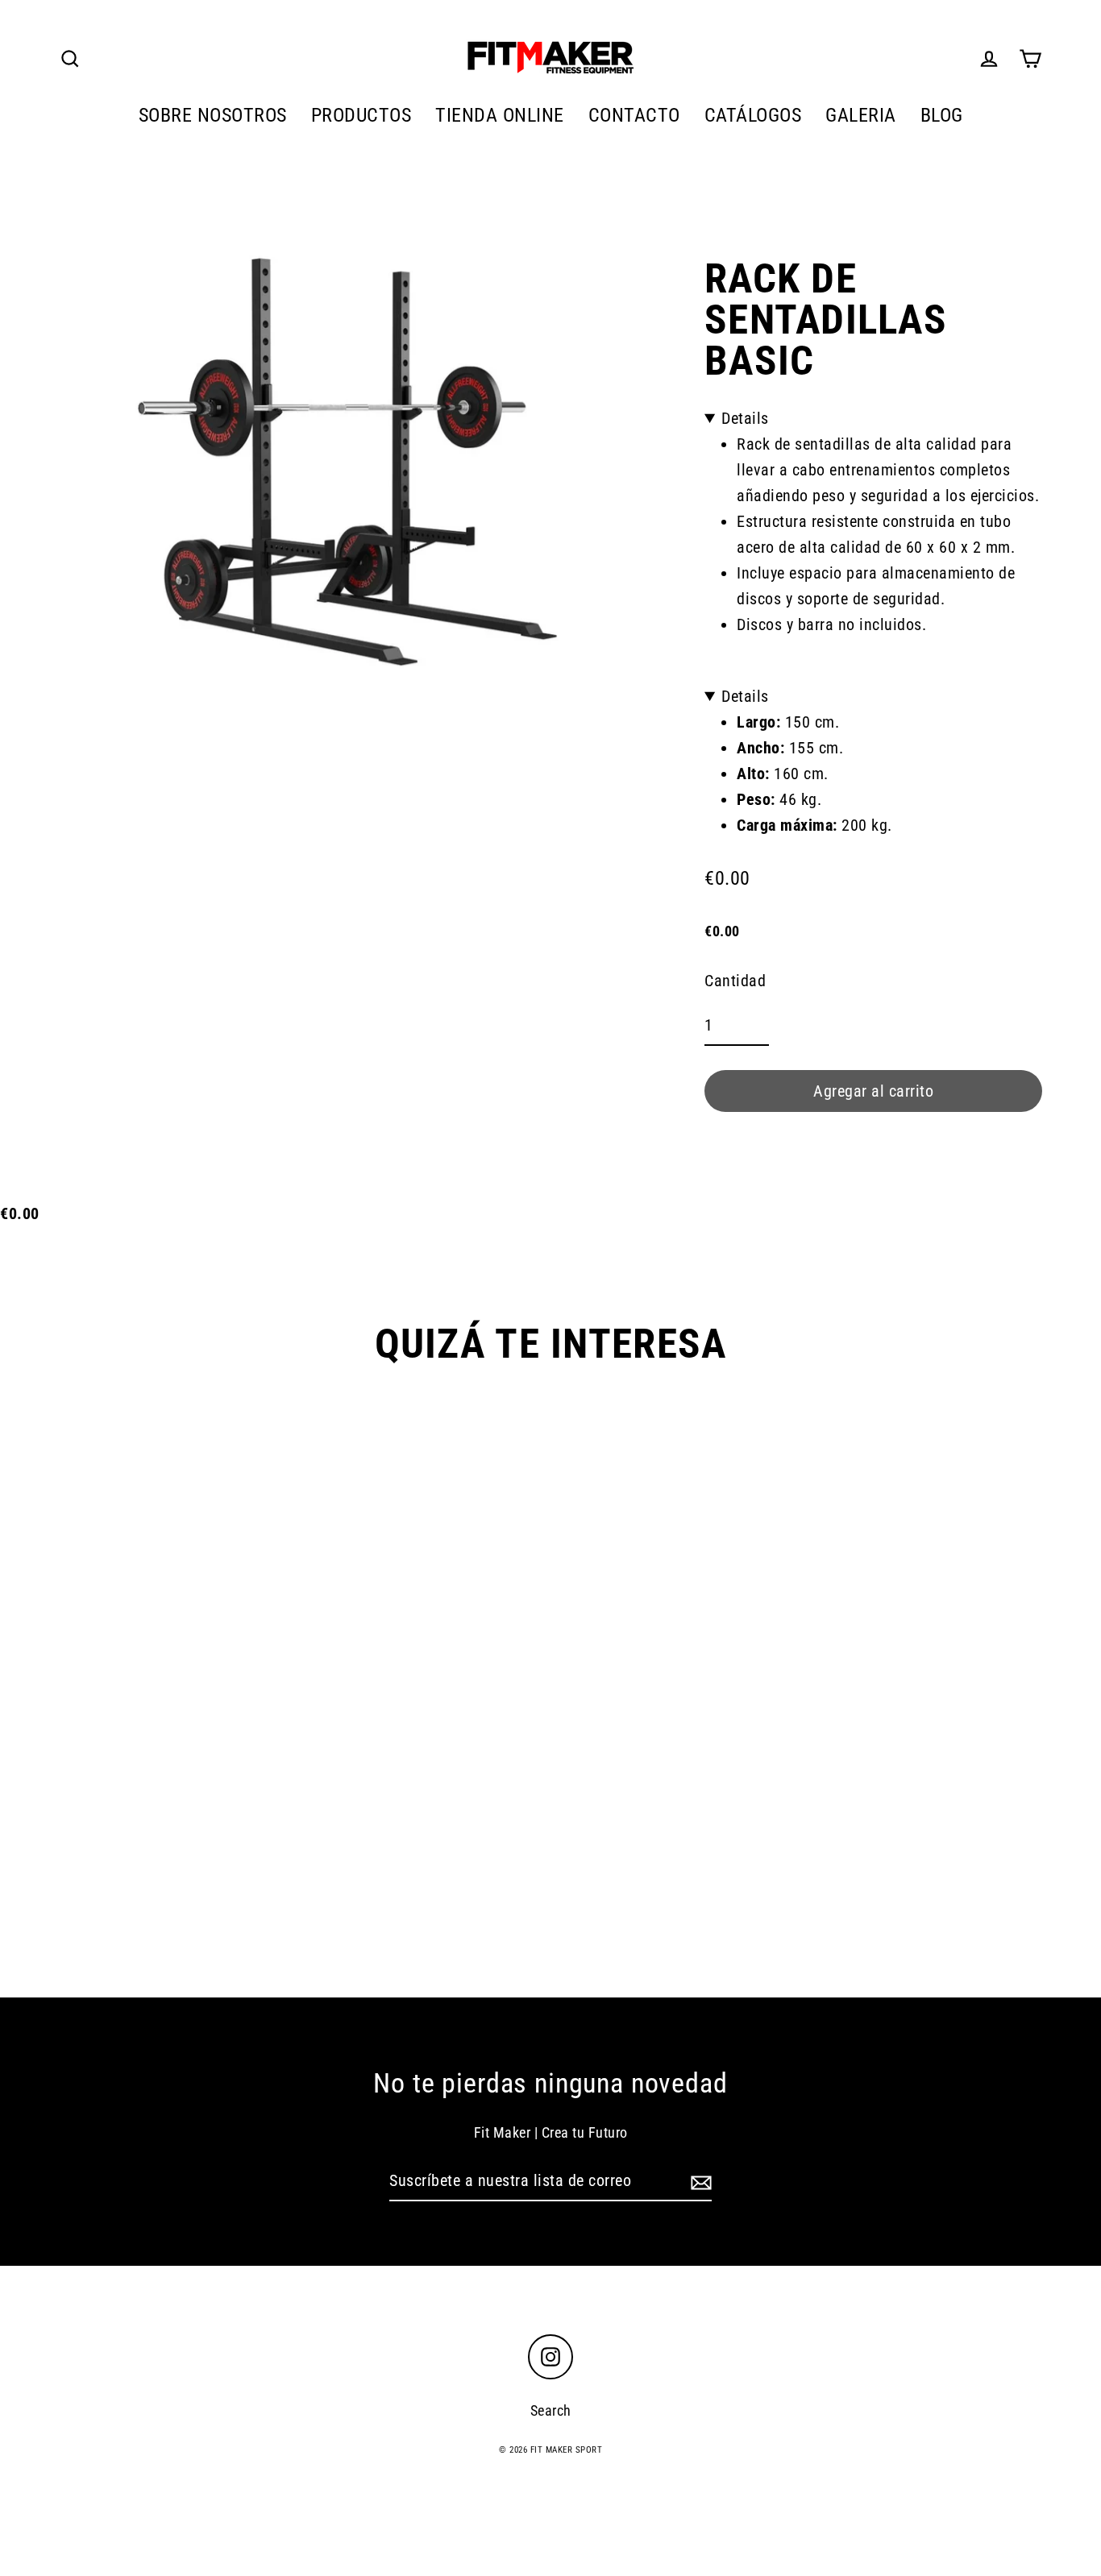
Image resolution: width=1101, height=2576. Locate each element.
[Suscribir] (699, 2181)
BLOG (942, 115)
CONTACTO (634, 115)
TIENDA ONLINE (500, 115)
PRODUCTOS (361, 115)
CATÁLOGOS (753, 115)
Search (551, 2410)
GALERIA (861, 115)
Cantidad (735, 981)
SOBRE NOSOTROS (213, 115)
